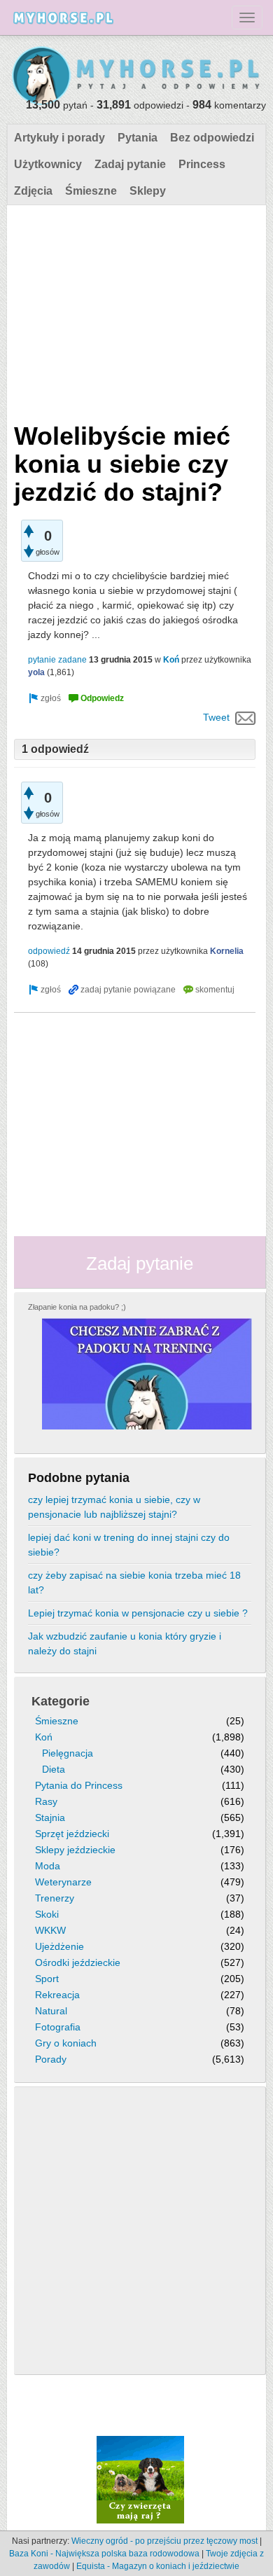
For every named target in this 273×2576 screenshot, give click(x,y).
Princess (202, 164)
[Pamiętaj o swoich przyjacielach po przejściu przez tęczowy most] (140, 2479)
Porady (51, 2059)
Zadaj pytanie (130, 164)
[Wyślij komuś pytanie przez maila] (245, 717)
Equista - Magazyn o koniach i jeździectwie (158, 2566)
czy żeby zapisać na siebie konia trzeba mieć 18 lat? (134, 1583)
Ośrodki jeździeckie (78, 1962)
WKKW (50, 1930)
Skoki (47, 1914)
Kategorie (61, 1701)
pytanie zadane (57, 660)
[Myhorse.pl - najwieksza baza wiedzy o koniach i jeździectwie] (136, 76)
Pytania (138, 138)
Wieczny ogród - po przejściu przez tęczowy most (164, 2541)
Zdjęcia (33, 191)
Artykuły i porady (59, 138)
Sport (47, 1979)
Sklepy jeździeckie (75, 1850)
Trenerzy (55, 1898)
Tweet (216, 717)
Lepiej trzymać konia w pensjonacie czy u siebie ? (138, 1613)
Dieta (54, 1769)
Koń (171, 660)
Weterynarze (63, 1882)
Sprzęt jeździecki (72, 1834)
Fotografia (58, 2027)
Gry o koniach (66, 2043)
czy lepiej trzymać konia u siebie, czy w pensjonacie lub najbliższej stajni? (114, 1507)
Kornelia (227, 951)
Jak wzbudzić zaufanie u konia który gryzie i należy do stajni (125, 1643)
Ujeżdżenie (59, 1946)
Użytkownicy (48, 164)
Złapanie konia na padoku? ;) (77, 1307)
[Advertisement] (135, 310)
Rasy (46, 1801)
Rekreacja (57, 1995)
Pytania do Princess (79, 1785)
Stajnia (50, 1817)
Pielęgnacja (68, 1753)
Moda (48, 1866)
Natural (51, 2011)
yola (36, 672)
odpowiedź (49, 951)
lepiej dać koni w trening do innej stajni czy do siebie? (129, 1545)
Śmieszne (91, 191)
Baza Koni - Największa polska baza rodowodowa (104, 2554)
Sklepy (148, 191)
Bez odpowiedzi (212, 138)
